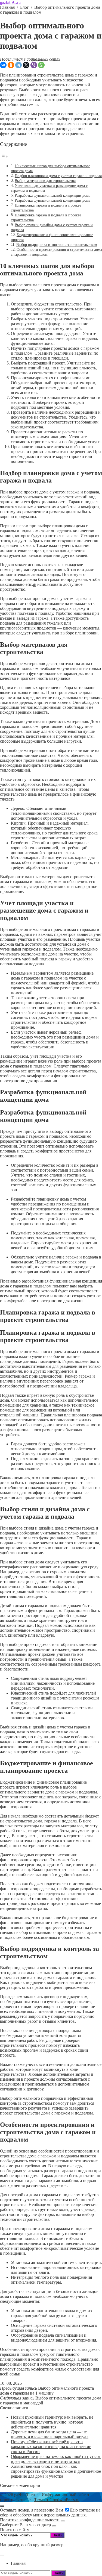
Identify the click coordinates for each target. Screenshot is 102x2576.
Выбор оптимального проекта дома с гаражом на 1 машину (47, 2391)
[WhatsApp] (41, 65)
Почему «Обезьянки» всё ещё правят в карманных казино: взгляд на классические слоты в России (51, 2447)
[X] (26, 65)
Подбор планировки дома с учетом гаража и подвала (58, 176)
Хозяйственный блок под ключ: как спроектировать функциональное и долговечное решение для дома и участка (56, 2471)
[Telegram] (18, 65)
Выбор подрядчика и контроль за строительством (57, 245)
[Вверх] (2, 2506)
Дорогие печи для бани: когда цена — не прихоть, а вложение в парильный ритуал (50, 2434)
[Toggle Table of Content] (4, 156)
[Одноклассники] (11, 65)
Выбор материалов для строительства (45, 181)
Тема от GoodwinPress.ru (57, 2500)
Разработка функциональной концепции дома (52, 195)
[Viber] (34, 65)
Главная (18, 2563)
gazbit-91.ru (10, 2)
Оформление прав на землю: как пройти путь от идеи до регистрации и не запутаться (56, 2459)
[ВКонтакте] (3, 65)
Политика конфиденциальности (30, 2520)
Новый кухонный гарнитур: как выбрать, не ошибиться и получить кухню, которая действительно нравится (52, 2422)
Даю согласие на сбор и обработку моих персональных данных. (50, 2515)
